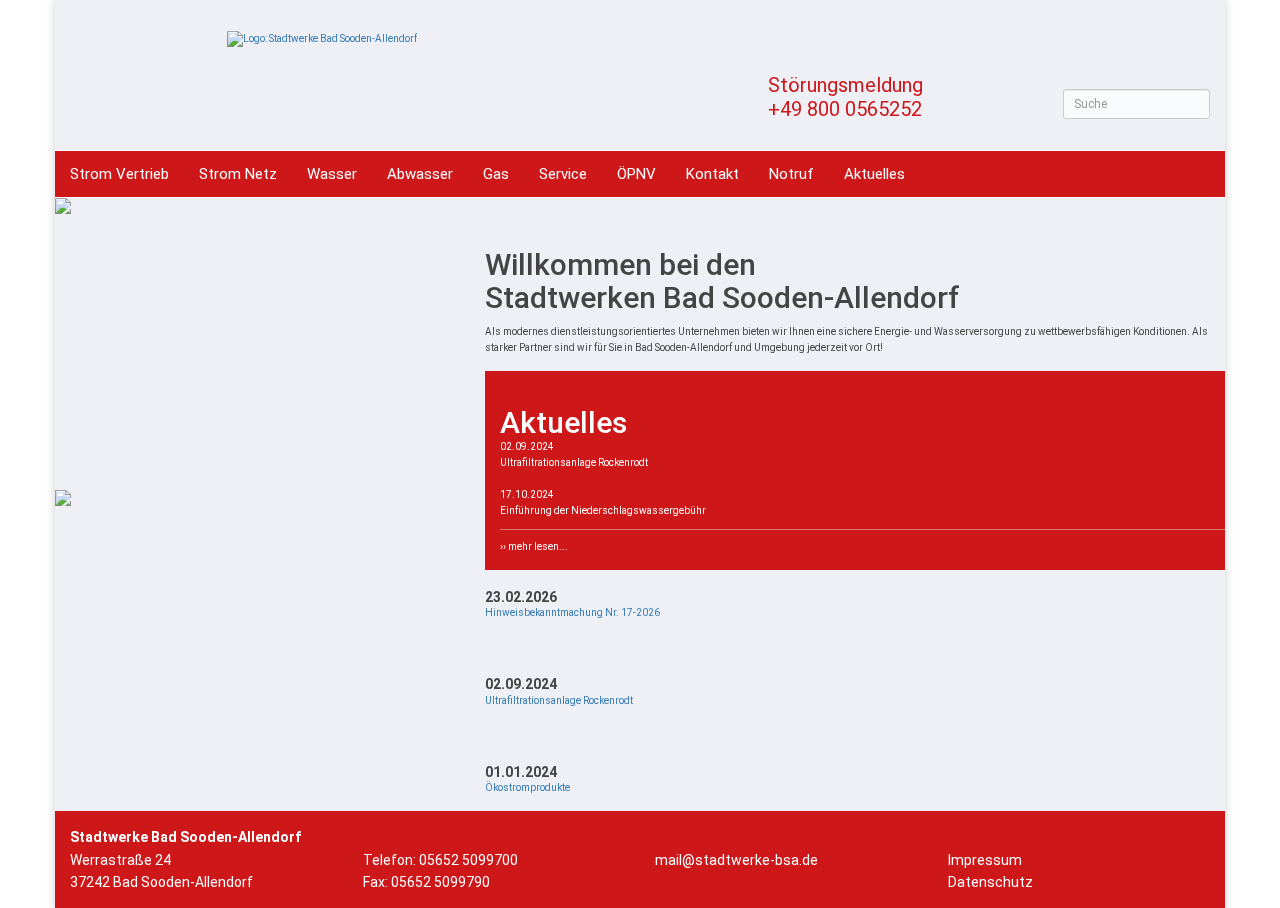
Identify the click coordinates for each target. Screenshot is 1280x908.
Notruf (791, 174)
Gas (496, 174)
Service (563, 174)
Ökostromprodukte (527, 787)
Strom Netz (238, 174)
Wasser (332, 174)
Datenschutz (990, 882)
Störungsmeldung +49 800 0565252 (845, 97)
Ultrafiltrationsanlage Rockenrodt (559, 700)
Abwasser (420, 174)
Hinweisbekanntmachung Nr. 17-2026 (572, 612)
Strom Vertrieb (119, 174)
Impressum (985, 860)
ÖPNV (636, 174)
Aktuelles (874, 174)
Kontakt (712, 174)
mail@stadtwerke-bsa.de (736, 860)
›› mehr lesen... (534, 546)
